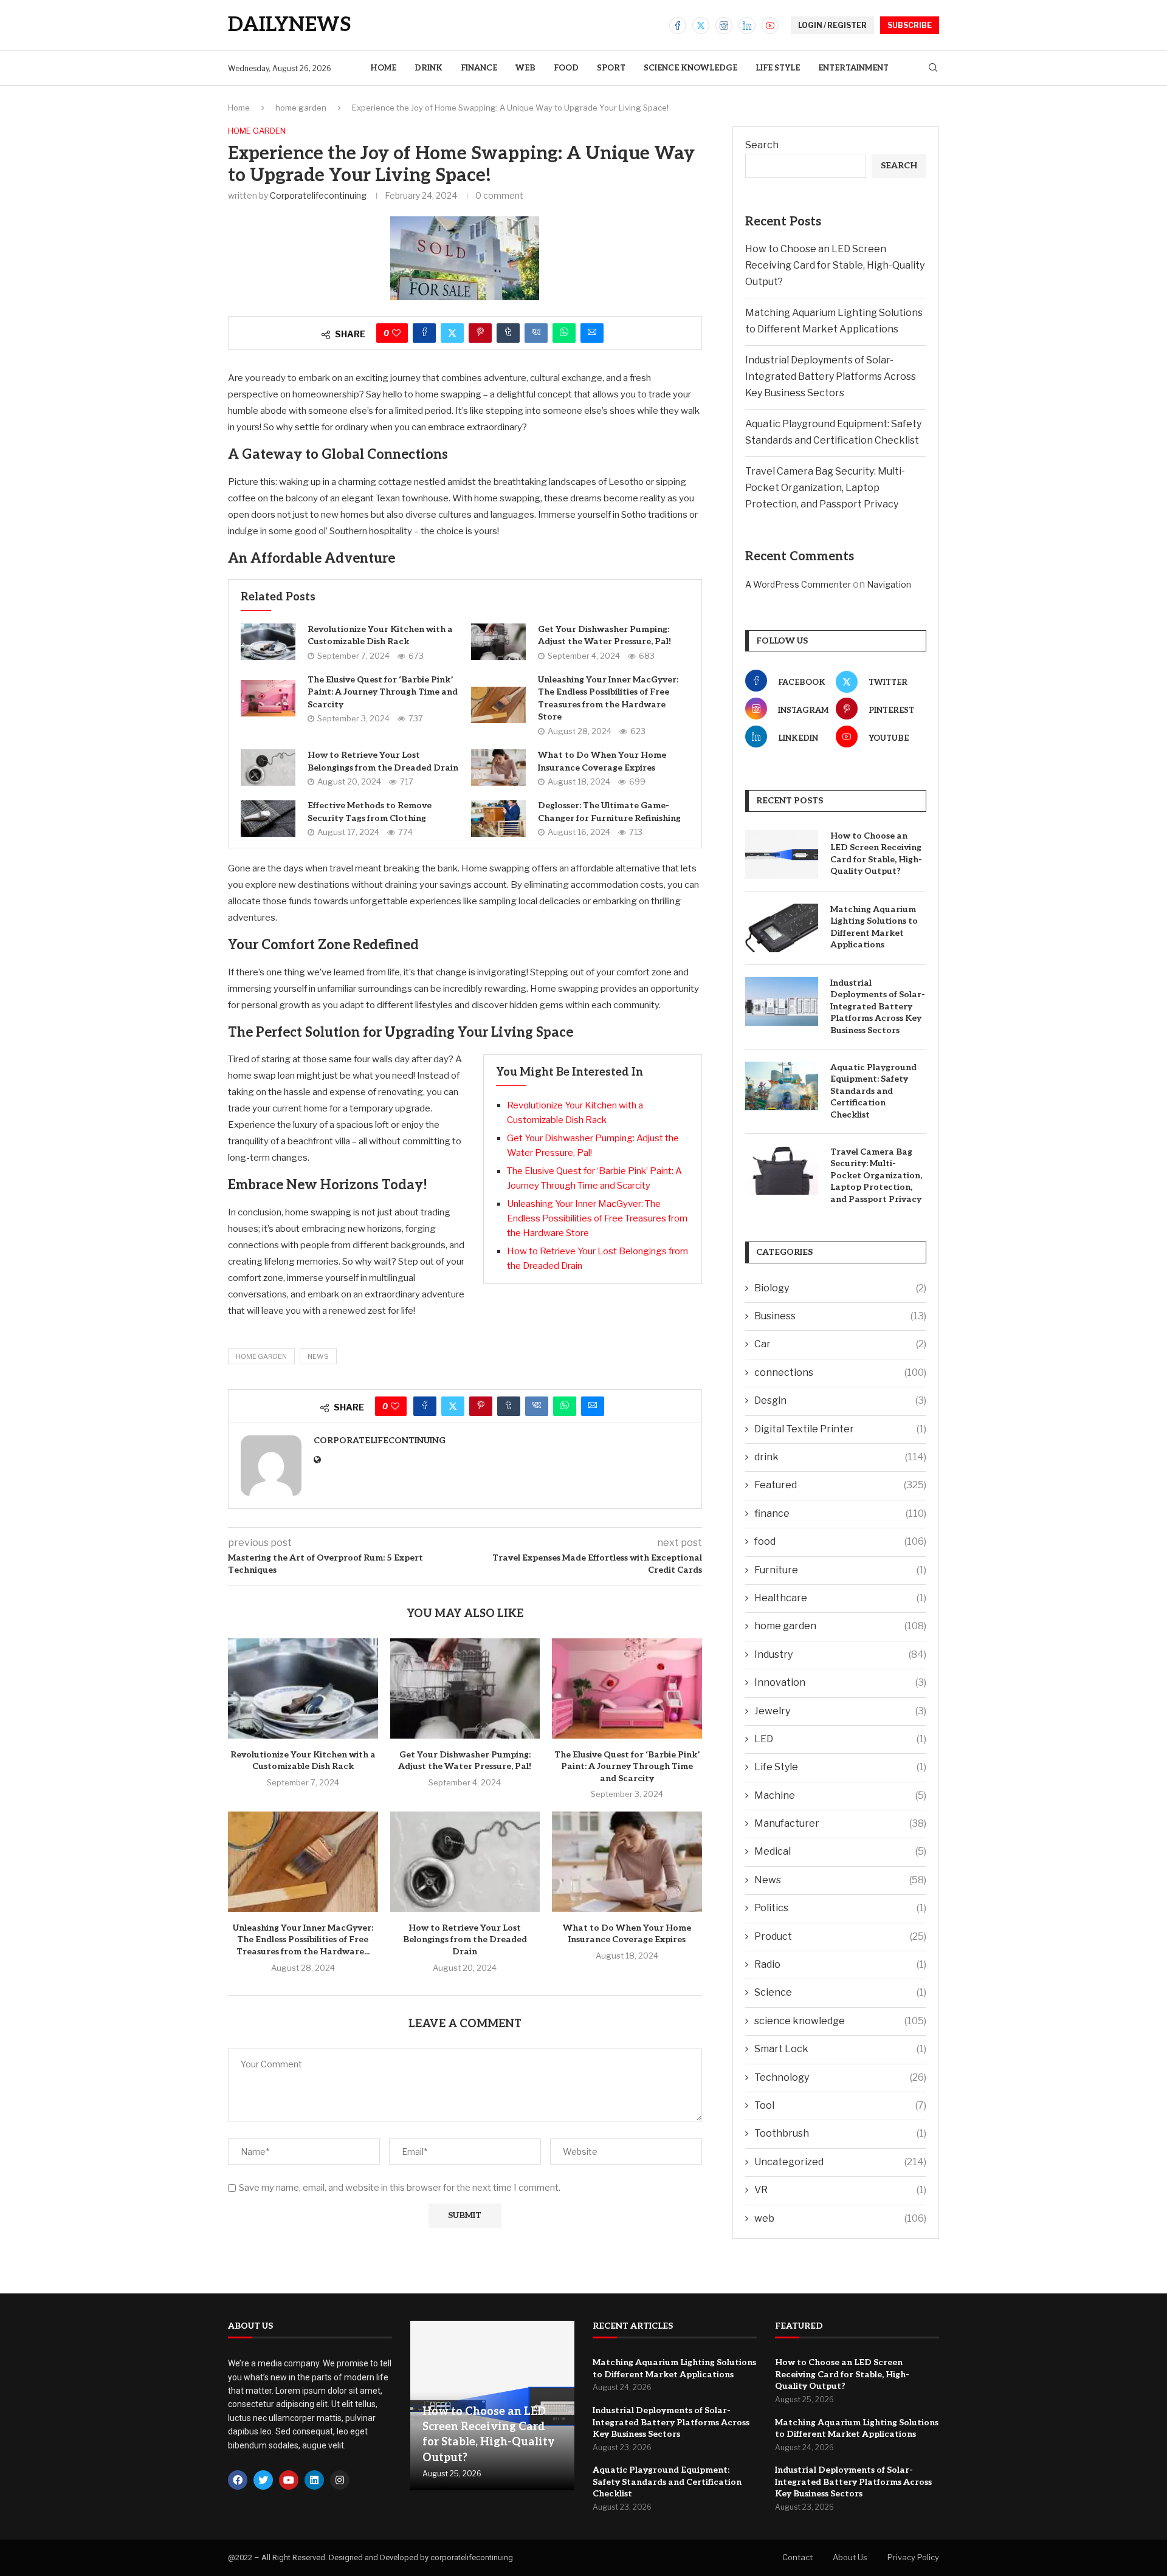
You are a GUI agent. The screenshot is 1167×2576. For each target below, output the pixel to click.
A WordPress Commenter (798, 584)
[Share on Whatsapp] (564, 333)
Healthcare (840, 1598)
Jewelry (840, 1711)
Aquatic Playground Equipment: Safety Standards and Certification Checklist (873, 1091)
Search (762, 145)
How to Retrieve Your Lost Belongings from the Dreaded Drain (465, 1940)
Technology (840, 2077)
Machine (840, 1795)
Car (840, 1344)
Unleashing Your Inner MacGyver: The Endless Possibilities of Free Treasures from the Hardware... (303, 1940)
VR (840, 2190)
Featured (840, 1485)
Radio (840, 1964)
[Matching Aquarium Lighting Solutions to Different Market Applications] (782, 928)
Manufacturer (840, 1823)
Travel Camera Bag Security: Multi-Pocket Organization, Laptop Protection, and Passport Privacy (825, 488)
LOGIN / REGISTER (832, 25)
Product (840, 1936)
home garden (301, 108)
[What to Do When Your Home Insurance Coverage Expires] (498, 768)
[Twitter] (701, 26)
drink (429, 68)
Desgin (840, 1400)
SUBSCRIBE (910, 25)
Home (383, 68)
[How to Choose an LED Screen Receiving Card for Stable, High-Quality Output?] (782, 854)
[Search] (933, 68)
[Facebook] (678, 26)
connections (840, 1372)
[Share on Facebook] (424, 333)
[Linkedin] (747, 26)
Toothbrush (840, 2133)
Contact (797, 2557)
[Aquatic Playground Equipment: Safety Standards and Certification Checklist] (782, 1086)
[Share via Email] (592, 333)
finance (479, 68)
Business (840, 1316)
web (525, 68)
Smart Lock (840, 2049)
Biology (840, 1288)
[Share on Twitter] (452, 333)
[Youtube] (770, 26)
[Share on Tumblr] (508, 333)
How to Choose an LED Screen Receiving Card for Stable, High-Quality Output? (835, 265)
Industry (840, 1654)
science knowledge (690, 68)
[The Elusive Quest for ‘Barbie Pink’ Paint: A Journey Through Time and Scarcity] (268, 698)
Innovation (840, 1682)
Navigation (889, 584)
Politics (840, 1908)
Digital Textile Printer (840, 1429)
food (566, 68)
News (318, 1356)
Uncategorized (840, 2162)
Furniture (840, 1570)
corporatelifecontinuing (318, 195)
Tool (840, 2105)
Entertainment (853, 68)
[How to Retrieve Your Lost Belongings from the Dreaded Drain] (268, 768)
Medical (840, 1851)
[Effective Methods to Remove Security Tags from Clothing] (268, 819)
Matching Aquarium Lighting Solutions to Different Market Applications (874, 927)
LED (840, 1739)
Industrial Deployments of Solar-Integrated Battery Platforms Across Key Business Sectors (831, 376)
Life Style (778, 68)
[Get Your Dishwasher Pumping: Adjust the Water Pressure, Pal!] (498, 642)
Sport (611, 68)
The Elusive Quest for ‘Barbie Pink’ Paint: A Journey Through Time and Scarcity (383, 692)
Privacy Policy (913, 2557)
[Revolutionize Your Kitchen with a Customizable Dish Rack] (268, 642)
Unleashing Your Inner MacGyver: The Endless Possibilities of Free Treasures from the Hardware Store (597, 1218)
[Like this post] (396, 333)
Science (840, 1992)
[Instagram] (724, 26)
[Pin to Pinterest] (480, 333)
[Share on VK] (536, 333)
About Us (850, 2557)
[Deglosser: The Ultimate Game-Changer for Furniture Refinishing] (498, 819)
